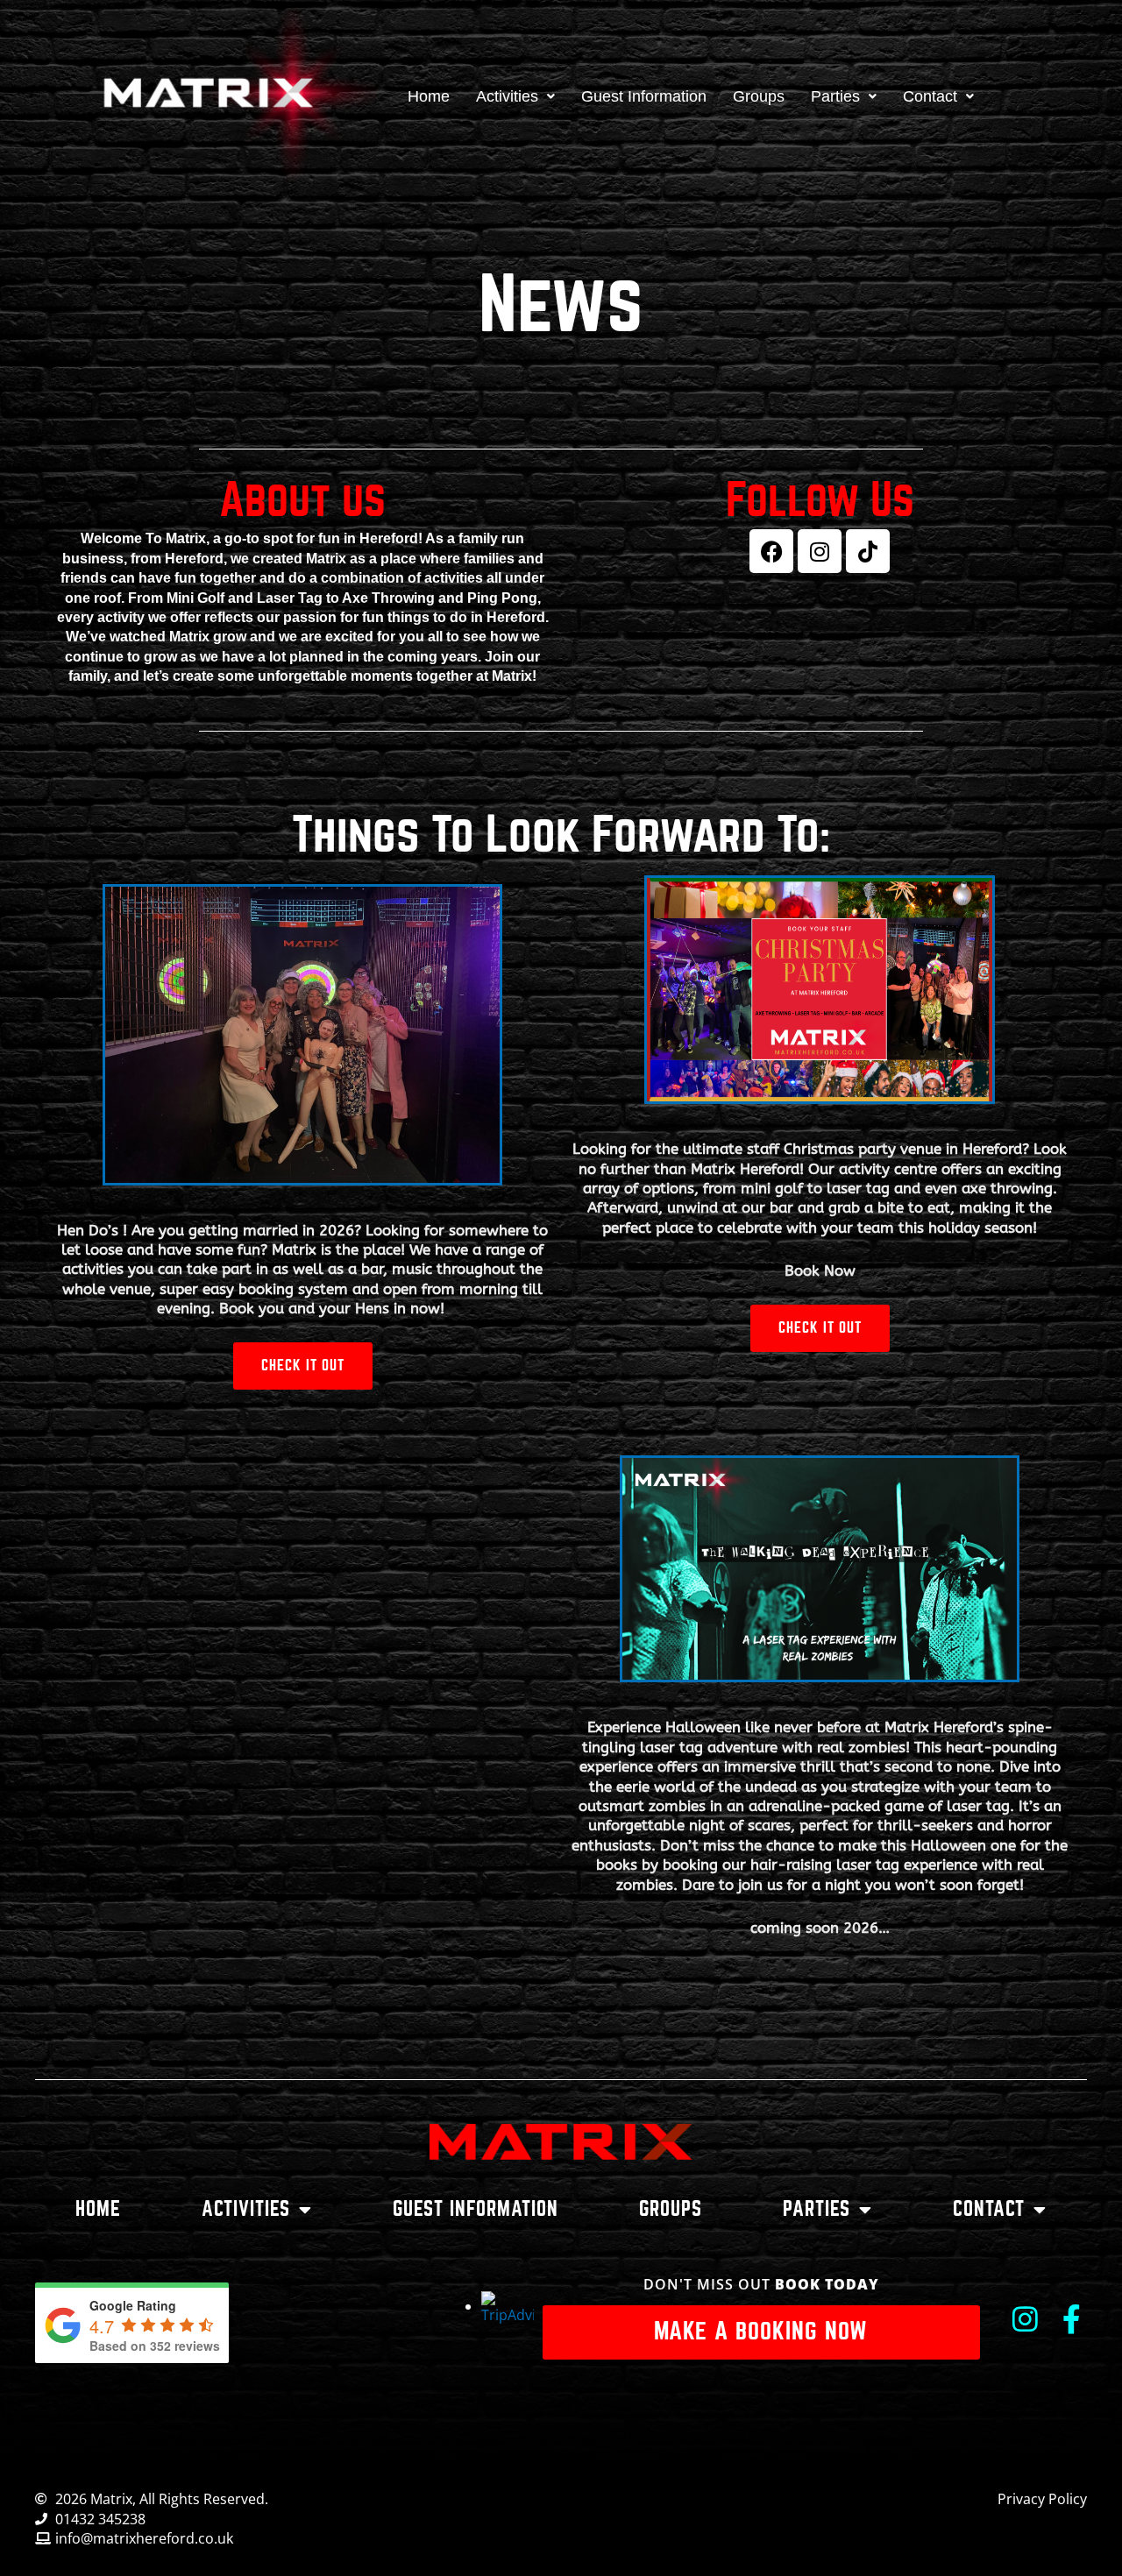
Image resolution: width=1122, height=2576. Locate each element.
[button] (515, 96)
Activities (507, 96)
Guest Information (644, 96)
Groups (759, 96)
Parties (835, 96)
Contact (930, 96)
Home (429, 96)
